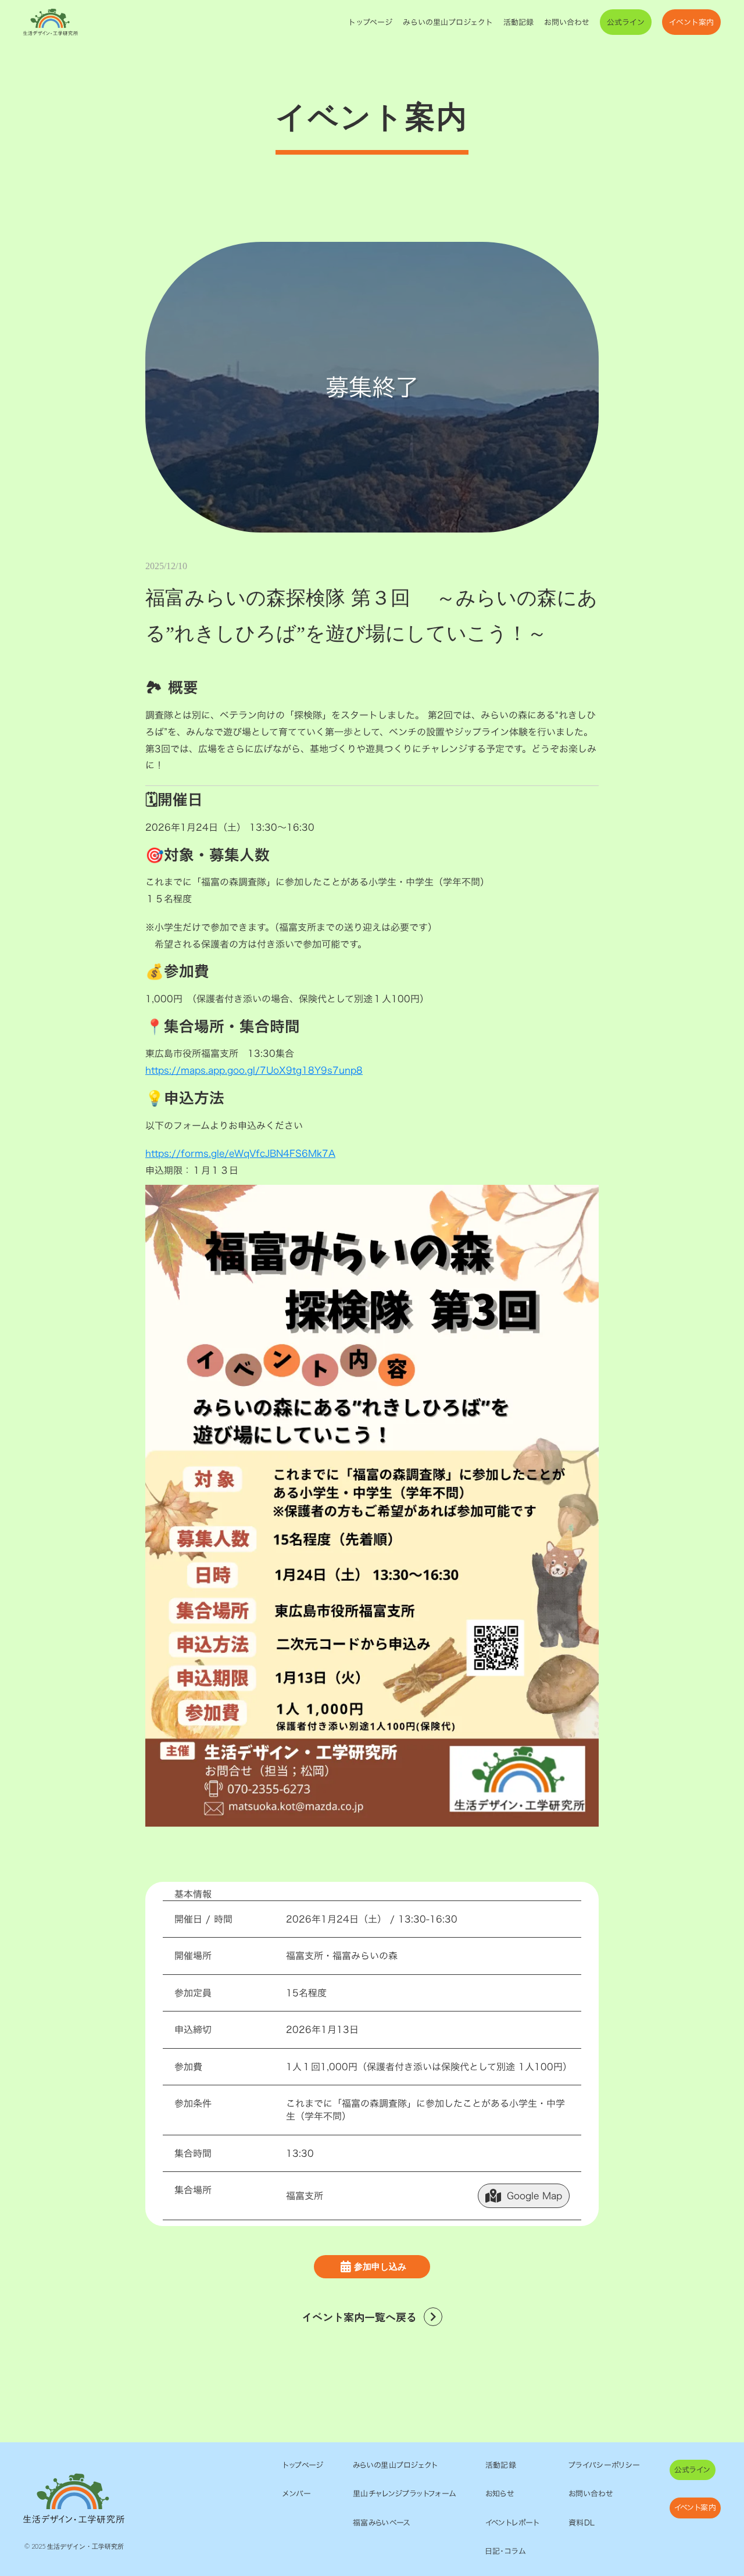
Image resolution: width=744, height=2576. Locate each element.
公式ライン (626, 22)
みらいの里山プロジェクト (448, 22)
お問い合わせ (567, 22)
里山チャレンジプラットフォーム (405, 2493)
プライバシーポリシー (604, 2465)
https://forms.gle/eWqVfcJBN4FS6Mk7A (240, 1153)
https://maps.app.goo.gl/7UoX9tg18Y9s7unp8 (254, 1070)
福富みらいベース (382, 2523)
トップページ (370, 22)
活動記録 (518, 22)
